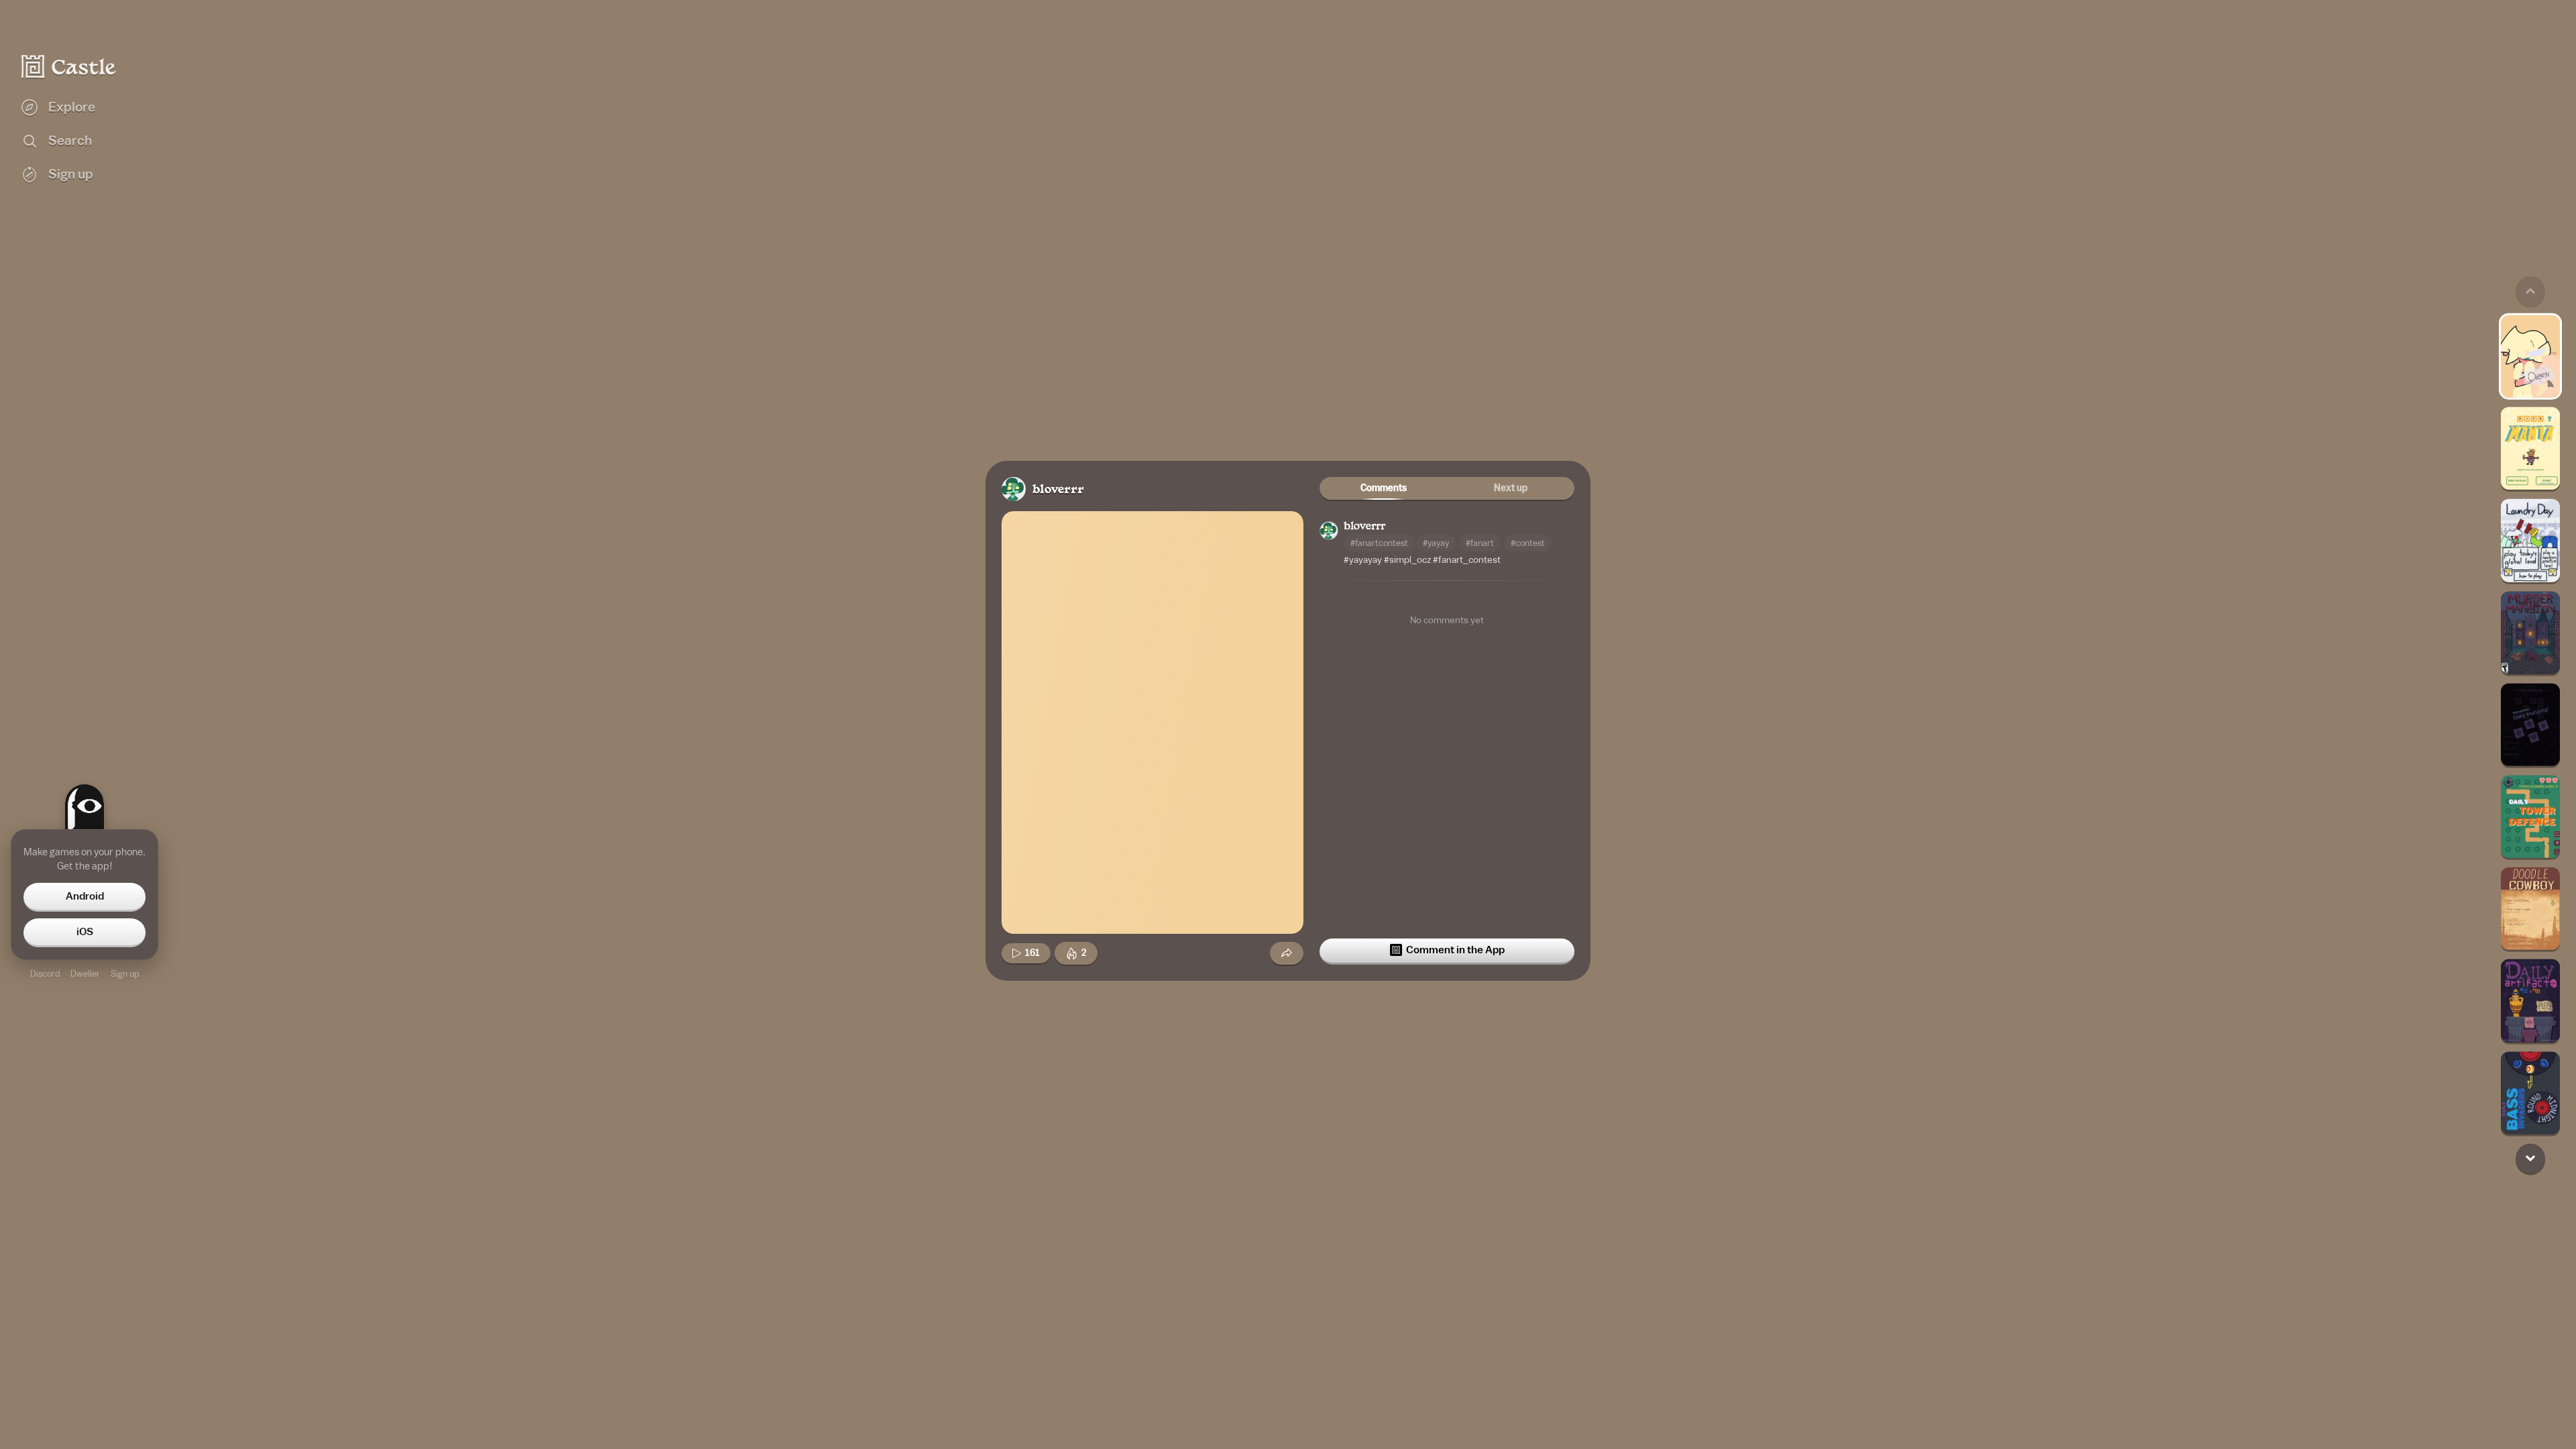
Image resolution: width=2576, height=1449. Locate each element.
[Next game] (2530, 1158)
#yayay (1436, 543)
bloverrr (1058, 490)
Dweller (85, 974)
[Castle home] (69, 66)
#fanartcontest (1379, 543)
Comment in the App (1455, 950)
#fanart (1480, 543)
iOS (85, 932)
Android (85, 896)
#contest (1528, 543)
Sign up (125, 974)
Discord (45, 974)
